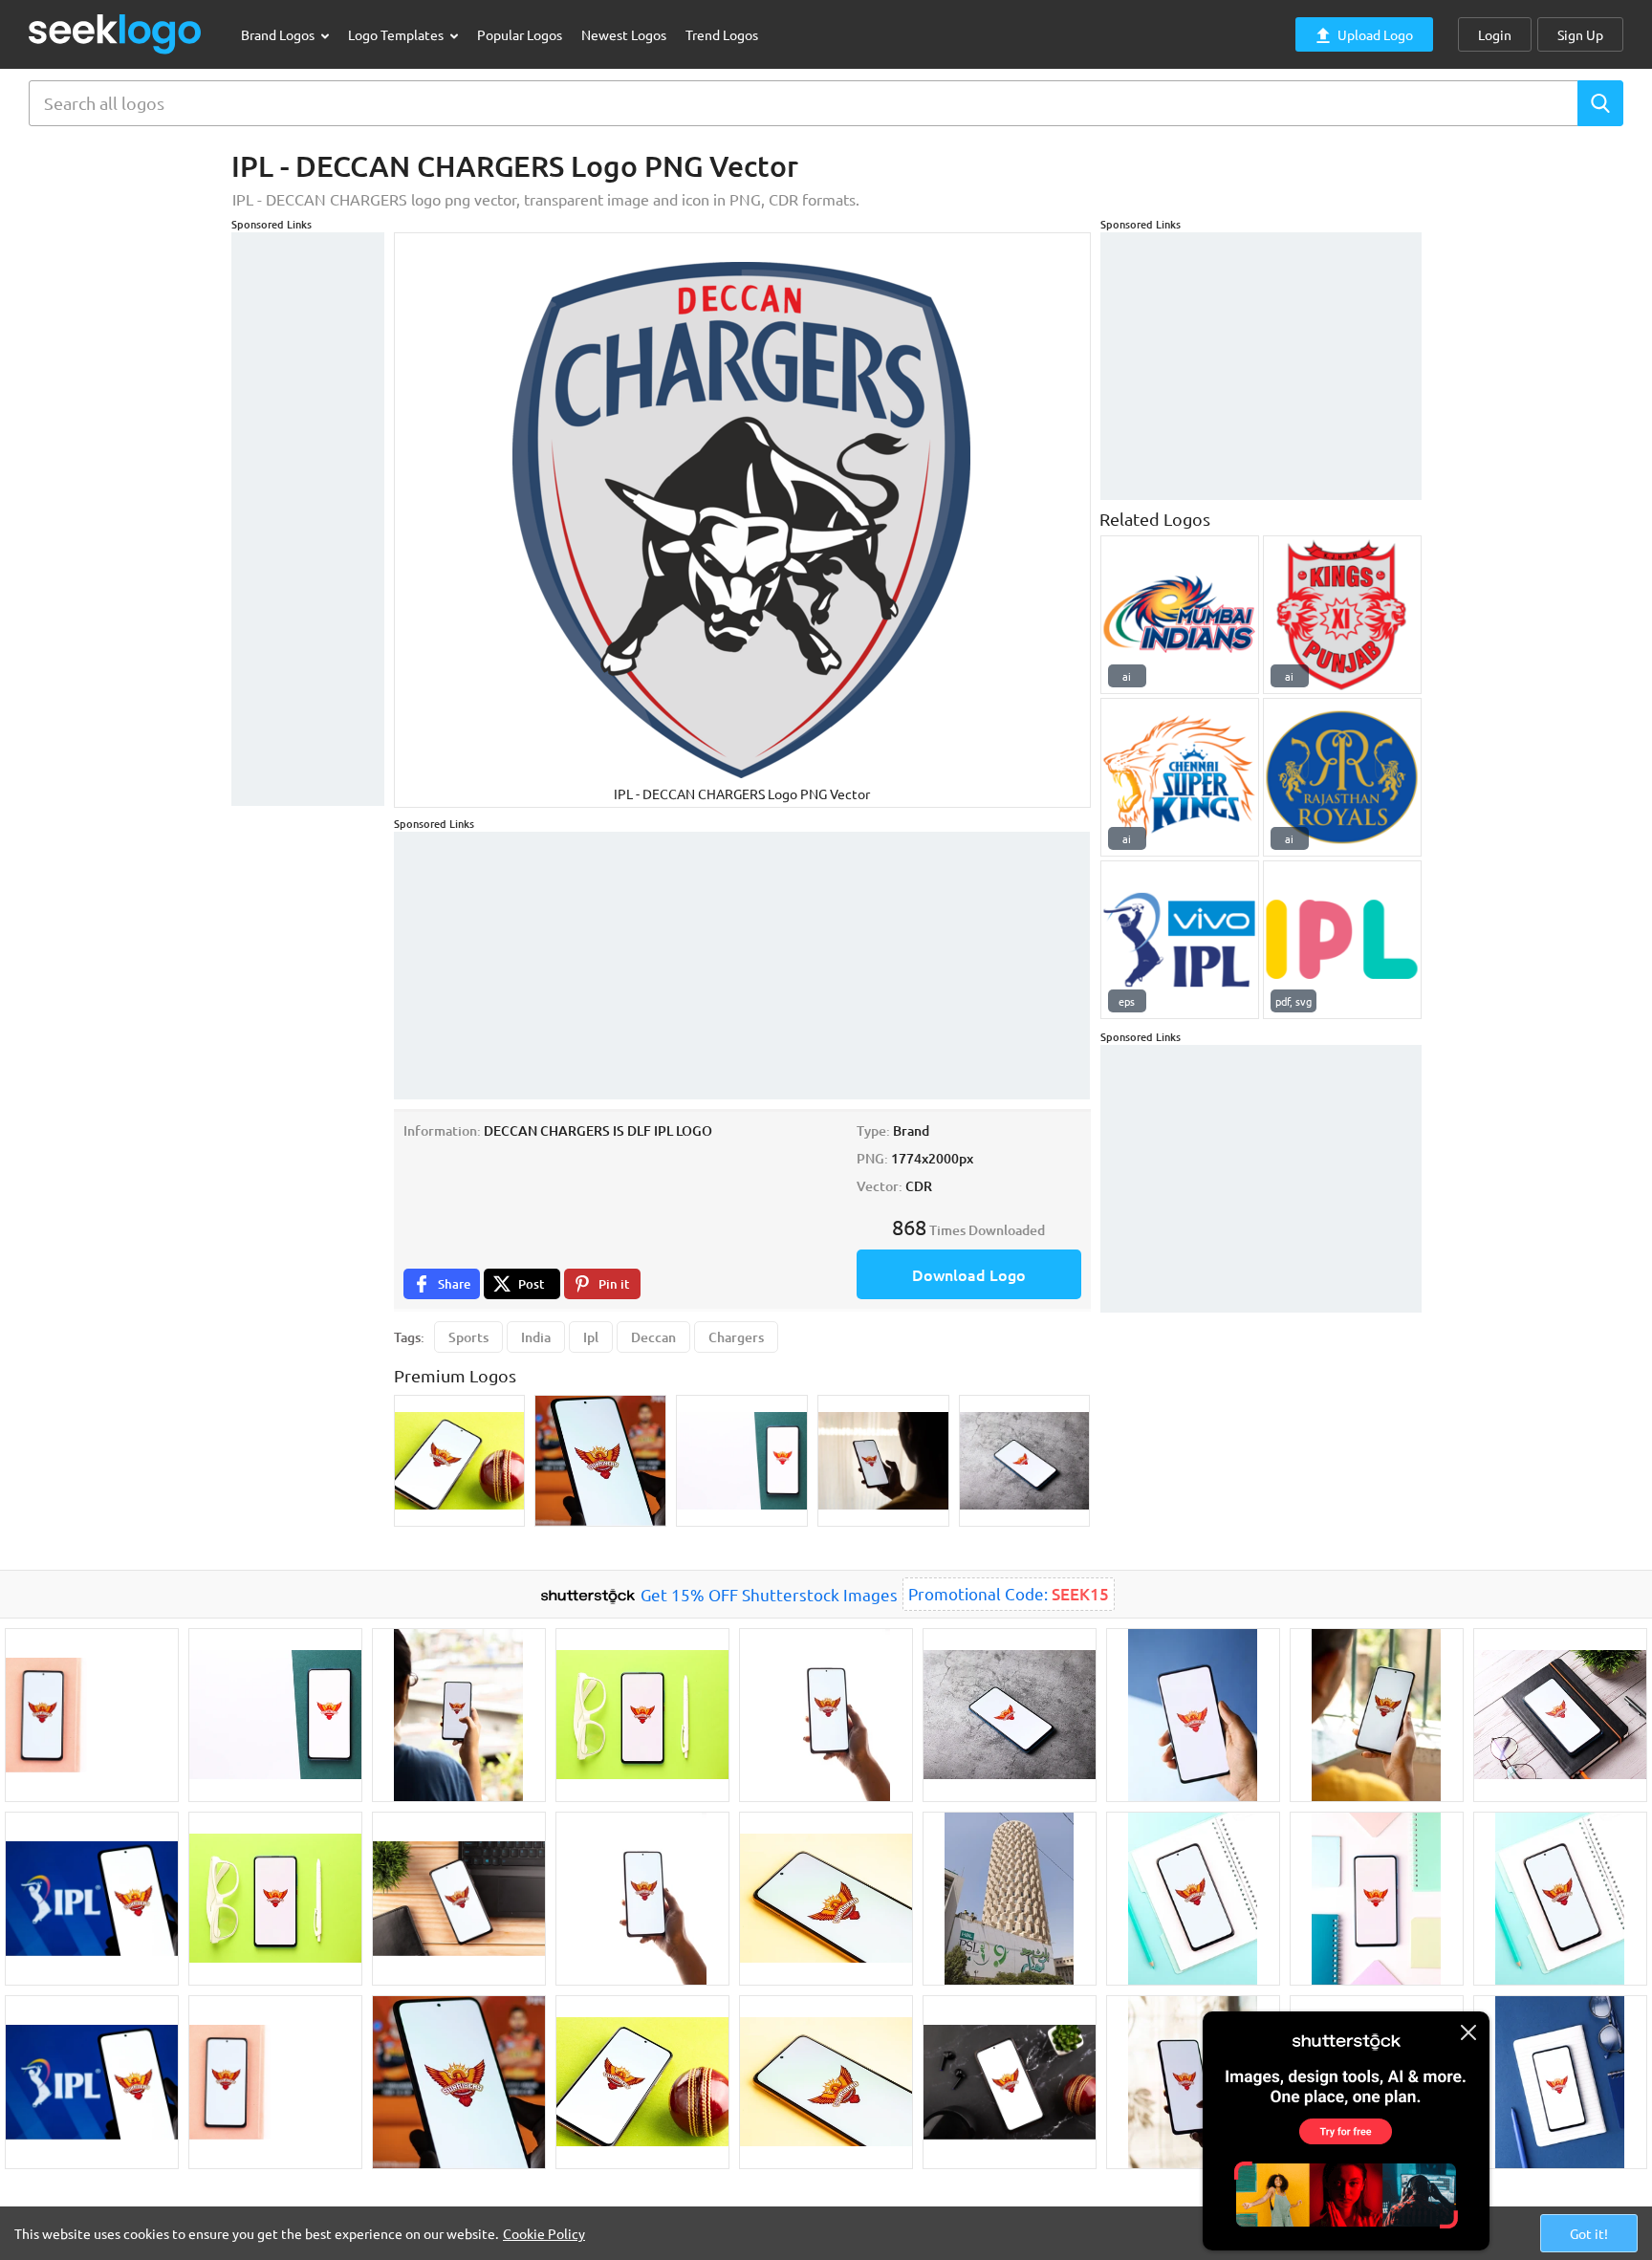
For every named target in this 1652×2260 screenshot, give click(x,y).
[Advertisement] (308, 519)
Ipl (591, 1337)
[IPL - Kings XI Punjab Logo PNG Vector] (1342, 615)
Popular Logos (520, 34)
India (536, 1337)
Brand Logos (279, 34)
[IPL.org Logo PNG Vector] (1342, 940)
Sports (468, 1337)
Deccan (653, 1337)
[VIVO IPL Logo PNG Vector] (1180, 940)
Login (1495, 34)
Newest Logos (624, 34)
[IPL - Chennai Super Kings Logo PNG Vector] (1180, 777)
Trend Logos (722, 34)
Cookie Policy (544, 2233)
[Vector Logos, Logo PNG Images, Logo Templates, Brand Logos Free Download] (116, 34)
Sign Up (1580, 34)
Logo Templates (397, 34)
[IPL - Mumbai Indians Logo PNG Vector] (1180, 615)
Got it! (1589, 2233)
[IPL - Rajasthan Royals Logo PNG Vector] (1342, 777)
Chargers (736, 1337)
